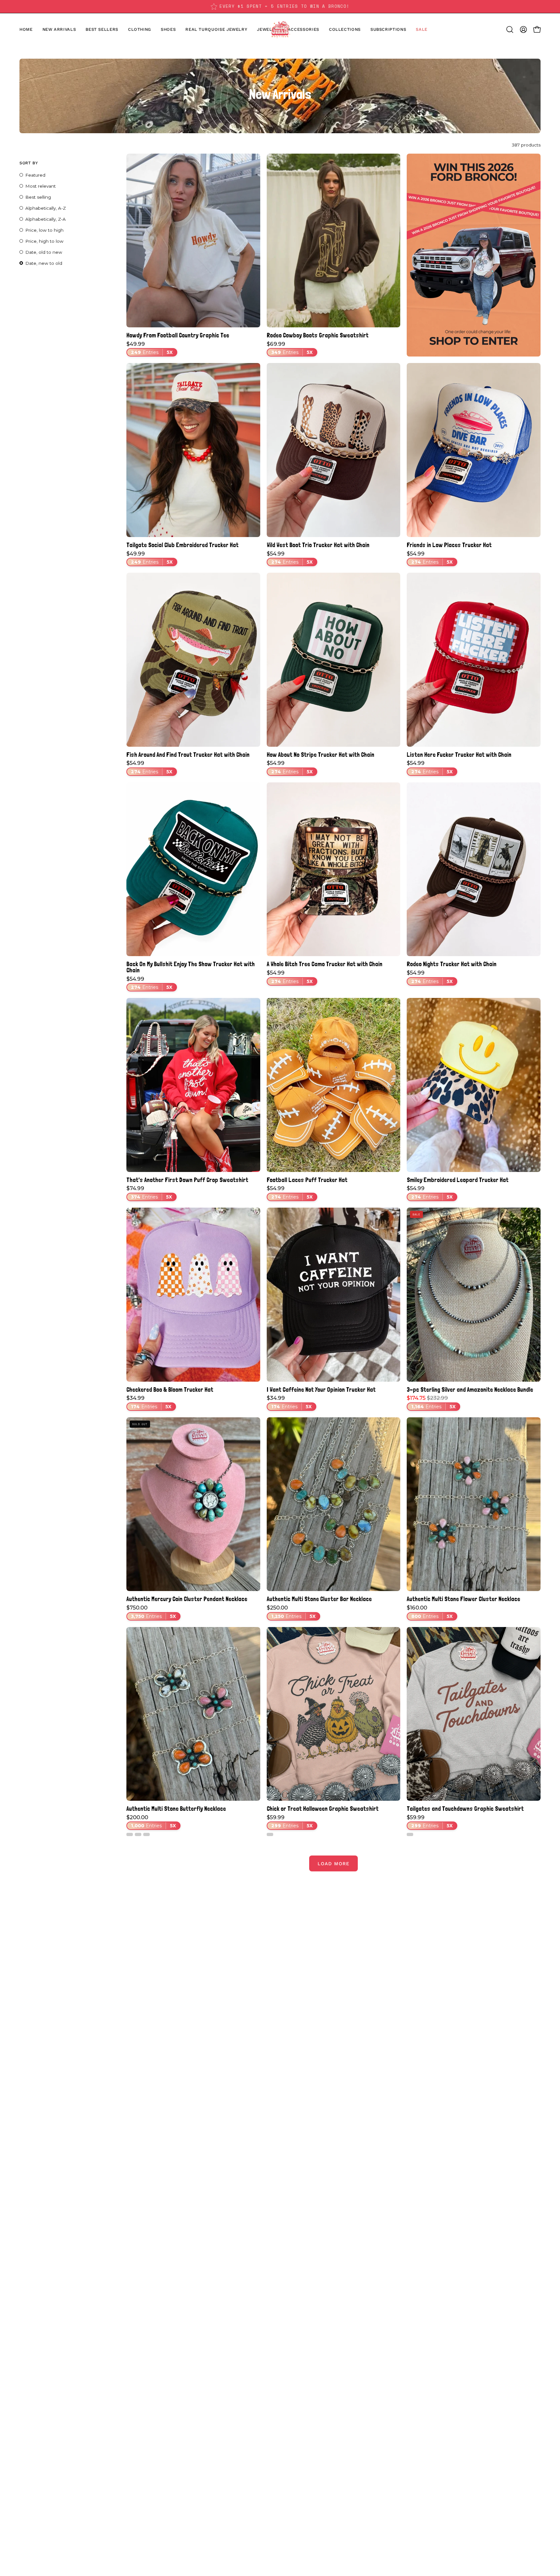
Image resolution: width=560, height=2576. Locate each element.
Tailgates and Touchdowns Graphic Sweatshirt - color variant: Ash (410, 1834)
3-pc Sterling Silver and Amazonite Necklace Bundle (470, 1390)
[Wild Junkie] (280, 29)
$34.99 (149, 1402)
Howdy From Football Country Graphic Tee (178, 335)
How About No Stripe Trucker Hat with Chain (321, 755)
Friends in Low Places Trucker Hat (449, 545)
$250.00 (291, 1612)
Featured (35, 175)
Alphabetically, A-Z (46, 208)
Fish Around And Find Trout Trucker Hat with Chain (188, 755)
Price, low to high (44, 230)
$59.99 (290, 1822)
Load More (333, 1864)
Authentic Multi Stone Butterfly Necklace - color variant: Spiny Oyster (138, 1834)
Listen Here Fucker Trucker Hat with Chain (459, 755)
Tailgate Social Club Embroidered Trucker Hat (182, 545)
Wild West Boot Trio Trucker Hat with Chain (318, 545)
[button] (168, 29)
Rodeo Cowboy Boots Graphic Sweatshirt (318, 335)
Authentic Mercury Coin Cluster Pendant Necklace (187, 1599)
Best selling (38, 197)
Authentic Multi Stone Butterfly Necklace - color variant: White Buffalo (130, 1834)
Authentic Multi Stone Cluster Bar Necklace (319, 1599)
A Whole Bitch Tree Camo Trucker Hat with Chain (325, 964)
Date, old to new (44, 252)
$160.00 (430, 1612)
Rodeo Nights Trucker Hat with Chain (452, 964)
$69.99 (290, 348)
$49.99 (150, 348)
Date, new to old (44, 263)
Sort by (29, 163)
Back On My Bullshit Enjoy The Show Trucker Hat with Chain (191, 967)
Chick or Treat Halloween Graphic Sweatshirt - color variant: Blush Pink (270, 1834)
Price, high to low (44, 241)
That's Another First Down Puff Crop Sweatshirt (187, 1180)
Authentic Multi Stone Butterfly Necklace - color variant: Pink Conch (146, 1834)
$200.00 (151, 1822)
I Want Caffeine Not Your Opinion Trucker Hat (321, 1390)
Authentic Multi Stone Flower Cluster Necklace (463, 1599)
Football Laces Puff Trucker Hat (307, 1180)
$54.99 (290, 558)
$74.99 (149, 1193)
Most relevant (41, 186)
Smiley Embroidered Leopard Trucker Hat (458, 1180)
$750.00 (151, 1612)
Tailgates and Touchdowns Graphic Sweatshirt (465, 1809)
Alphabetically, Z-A (46, 219)
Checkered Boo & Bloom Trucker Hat (170, 1390)
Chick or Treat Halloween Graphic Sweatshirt (323, 1809)
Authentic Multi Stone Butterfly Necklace (176, 1809)
